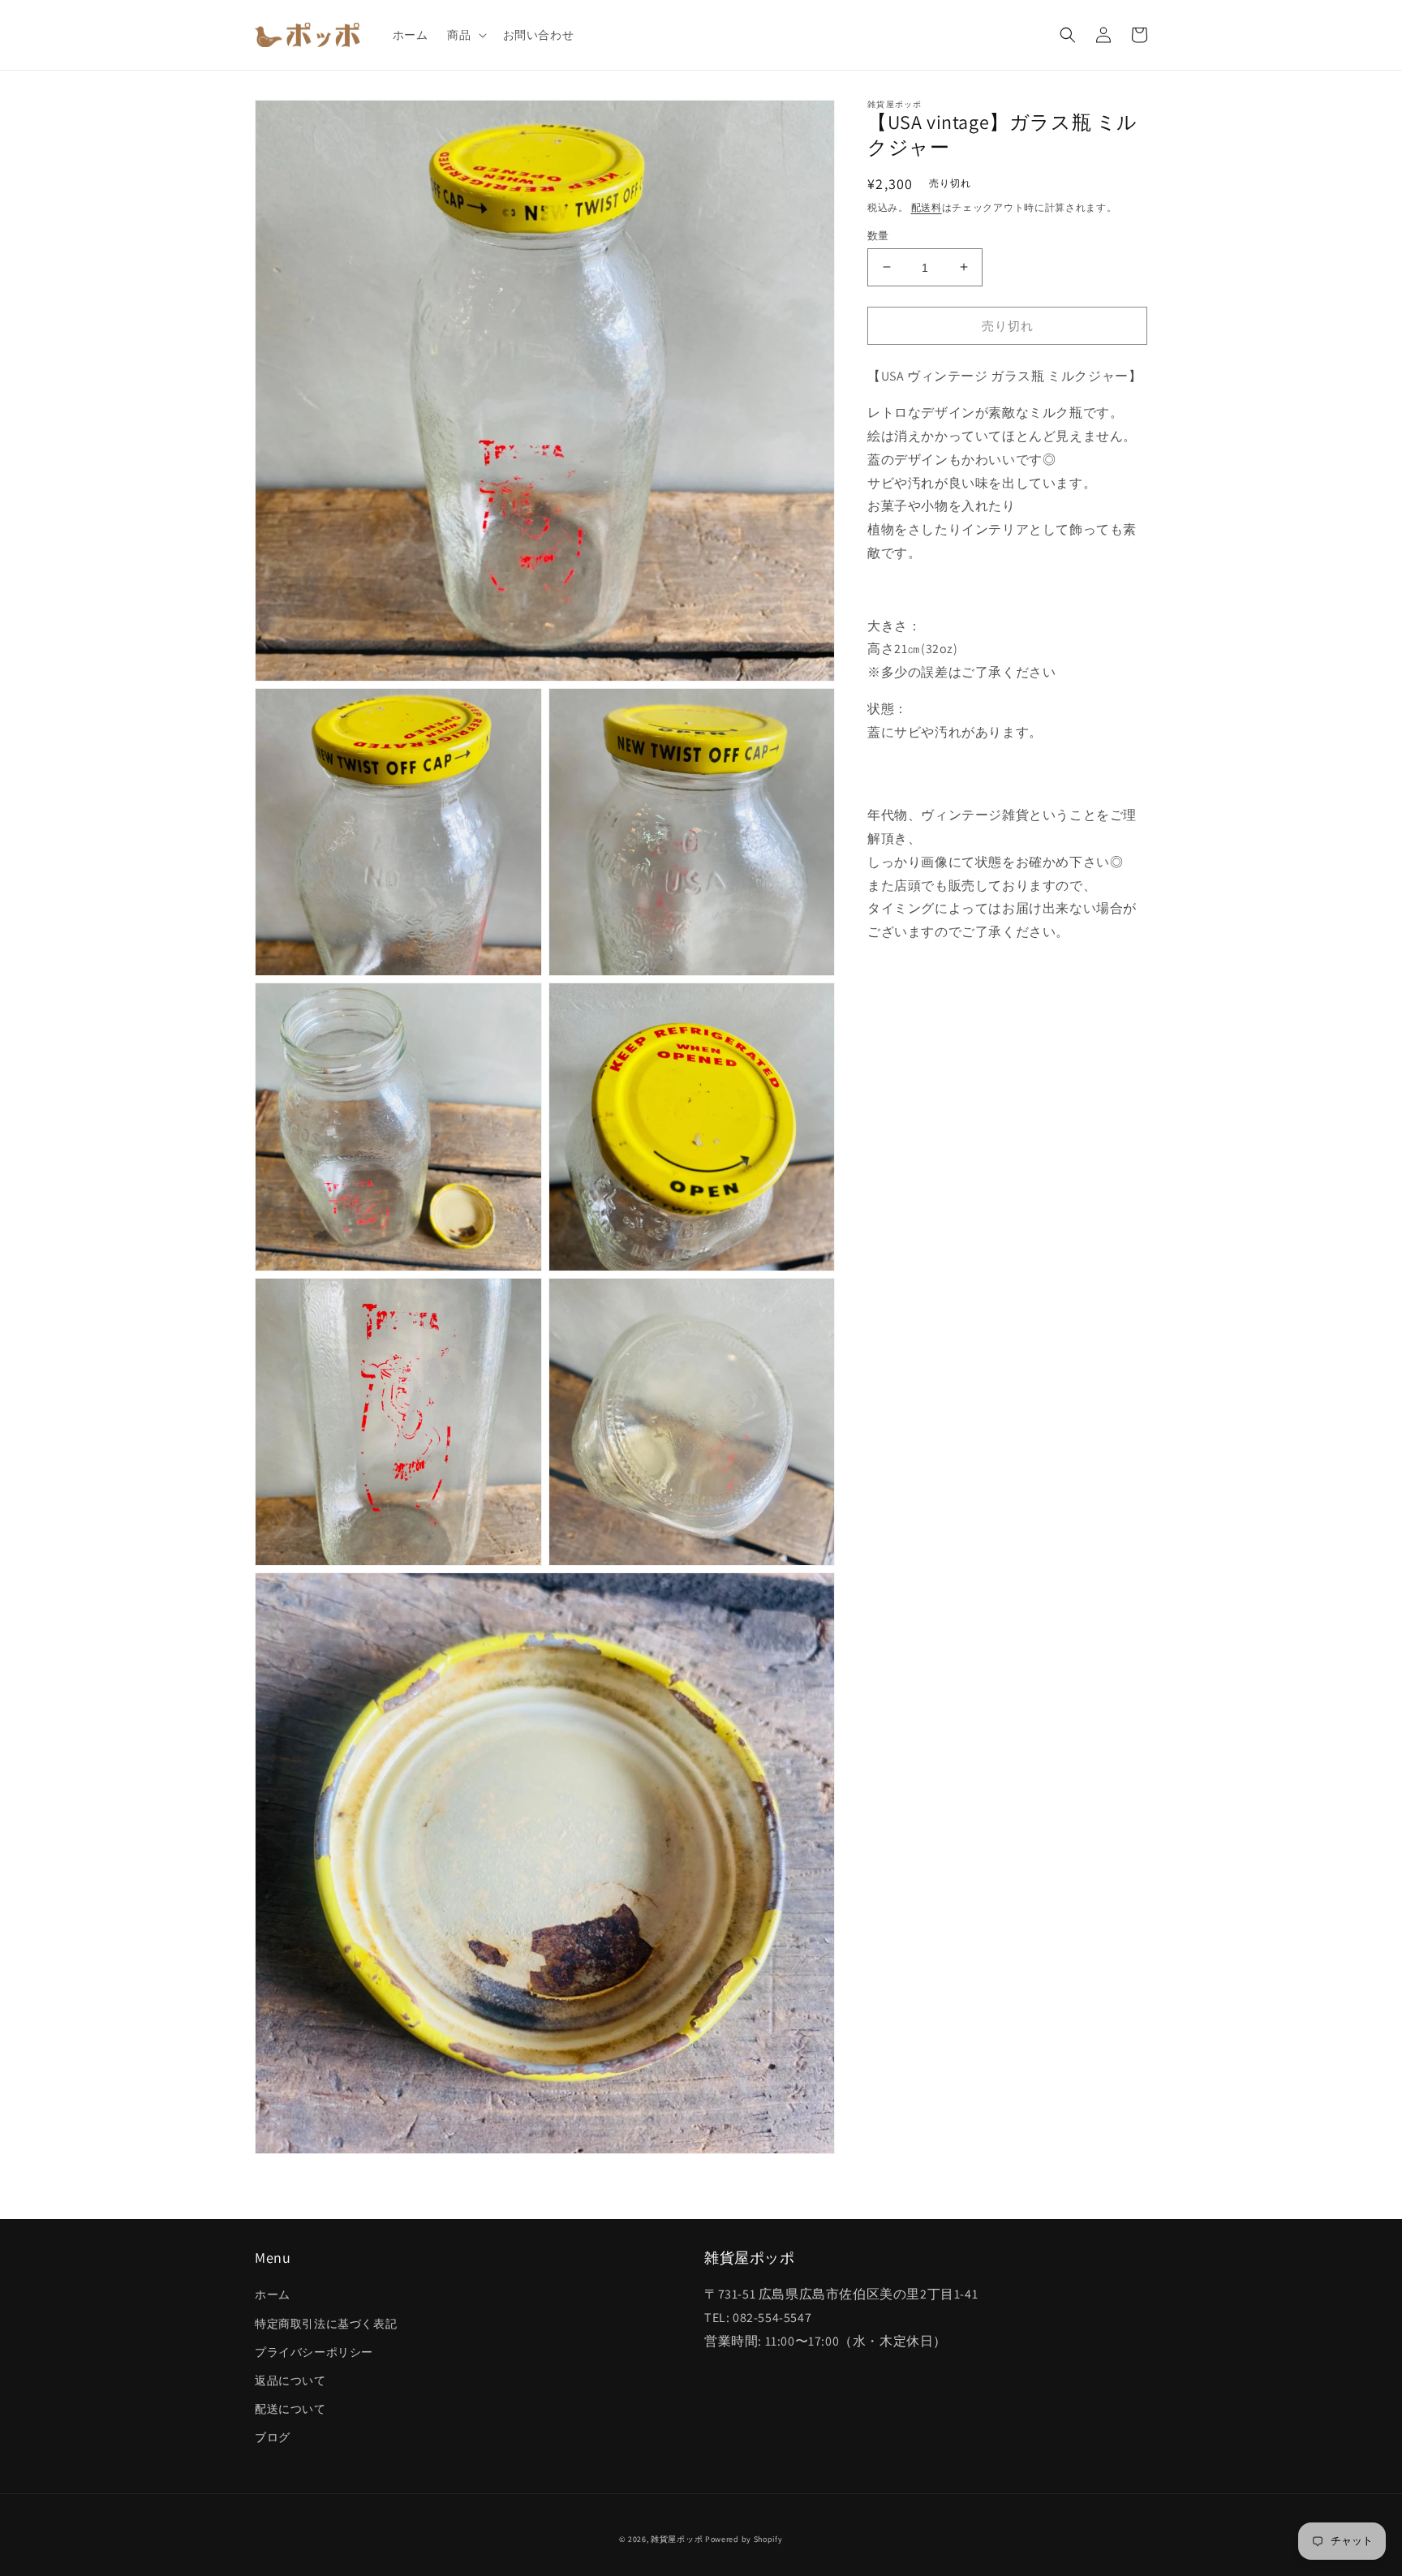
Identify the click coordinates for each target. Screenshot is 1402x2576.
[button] (465, 35)
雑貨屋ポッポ (677, 2539)
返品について (290, 2380)
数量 (878, 235)
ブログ (273, 2437)
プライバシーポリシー (314, 2352)
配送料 (927, 206)
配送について (290, 2409)
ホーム (273, 2294)
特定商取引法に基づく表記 (326, 2324)
